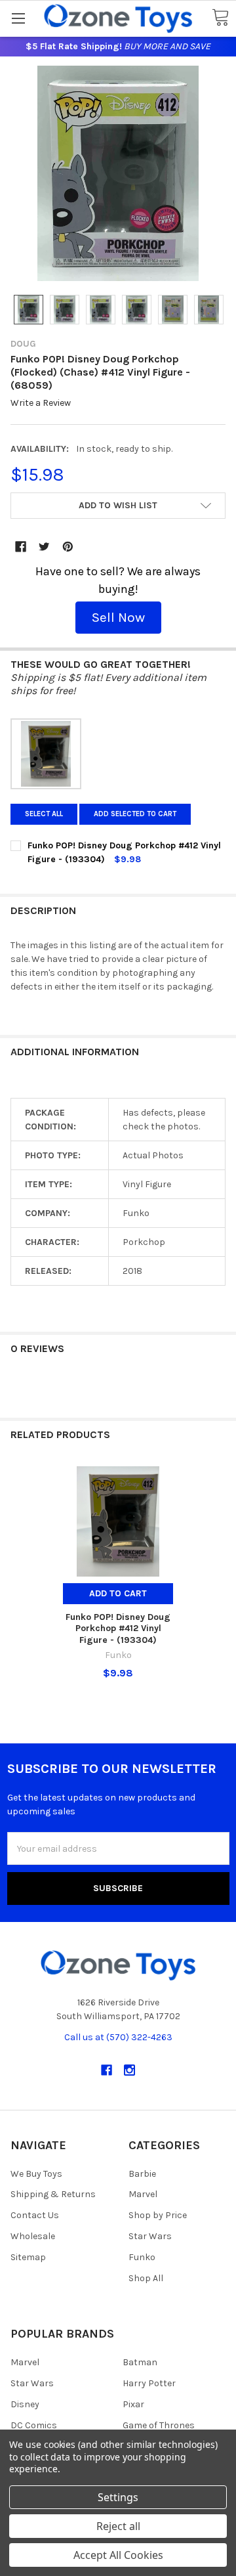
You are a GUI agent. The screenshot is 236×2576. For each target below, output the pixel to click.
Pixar (133, 2404)
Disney (25, 2404)
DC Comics (34, 2425)
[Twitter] (44, 547)
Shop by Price (158, 2215)
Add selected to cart (135, 814)
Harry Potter (149, 2383)
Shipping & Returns (53, 2194)
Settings (118, 2497)
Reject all (118, 2526)
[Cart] (220, 18)
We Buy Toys (36, 2174)
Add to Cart (118, 1593)
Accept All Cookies (118, 2555)
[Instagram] (129, 2070)
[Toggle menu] (18, 18)
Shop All (146, 2278)
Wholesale (33, 2236)
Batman (140, 2362)
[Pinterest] (68, 547)
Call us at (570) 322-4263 (118, 2037)
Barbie (142, 2174)
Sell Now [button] (118, 617)
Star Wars (150, 2236)
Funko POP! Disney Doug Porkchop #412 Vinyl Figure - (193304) (118, 1628)
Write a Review (41, 404)
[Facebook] (21, 547)
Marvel (143, 2194)
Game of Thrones (159, 2425)
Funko (142, 2257)
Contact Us (35, 2215)
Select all (44, 814)
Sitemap (28, 2257)
